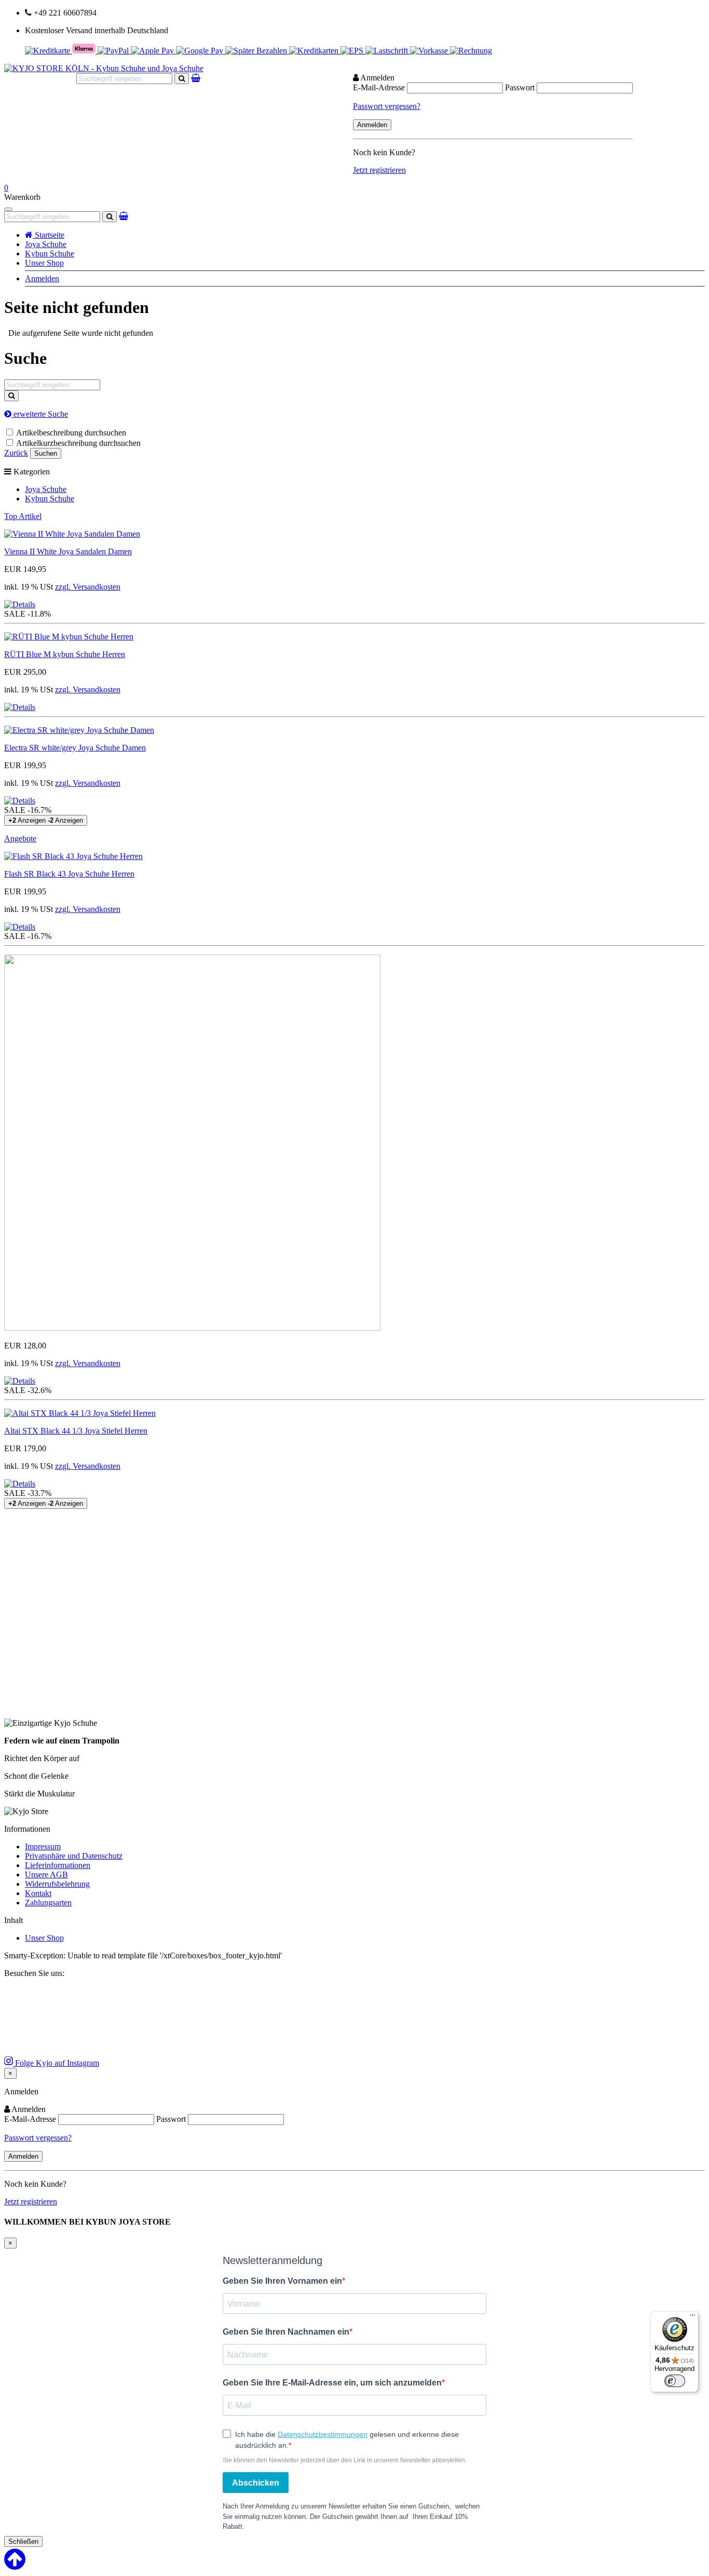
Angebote (20, 839)
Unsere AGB (46, 1875)
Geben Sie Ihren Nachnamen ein (286, 2332)
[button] (20, 604)
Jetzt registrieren (379, 170)
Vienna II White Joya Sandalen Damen (68, 551)
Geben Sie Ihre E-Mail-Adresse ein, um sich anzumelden (332, 2383)
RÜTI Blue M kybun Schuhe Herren (65, 654)
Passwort (520, 87)
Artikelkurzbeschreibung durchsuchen (78, 443)
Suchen (46, 453)
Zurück (16, 453)
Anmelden (42, 278)
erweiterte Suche (40, 414)
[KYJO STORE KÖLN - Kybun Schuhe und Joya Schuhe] (104, 68)
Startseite (49, 235)
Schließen (23, 2541)
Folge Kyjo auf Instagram (56, 2063)
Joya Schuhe (46, 244)
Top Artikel (23, 516)
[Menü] (692, 2318)
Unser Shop (44, 263)
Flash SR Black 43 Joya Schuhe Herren (69, 874)
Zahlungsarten (48, 1903)
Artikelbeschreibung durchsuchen (71, 433)
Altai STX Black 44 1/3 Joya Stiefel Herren (76, 1431)
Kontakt (38, 1893)
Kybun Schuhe (50, 254)
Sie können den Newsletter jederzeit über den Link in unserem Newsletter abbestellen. (345, 2460)
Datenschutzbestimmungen (323, 2434)
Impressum (43, 1846)
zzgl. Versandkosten (88, 587)
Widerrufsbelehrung (57, 1884)
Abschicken (256, 2483)
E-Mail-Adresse (379, 87)
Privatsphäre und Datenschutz (74, 1856)
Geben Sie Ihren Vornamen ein (282, 2281)
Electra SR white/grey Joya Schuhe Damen (75, 748)
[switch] (675, 2381)
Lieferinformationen (58, 1865)
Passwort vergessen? (387, 106)
